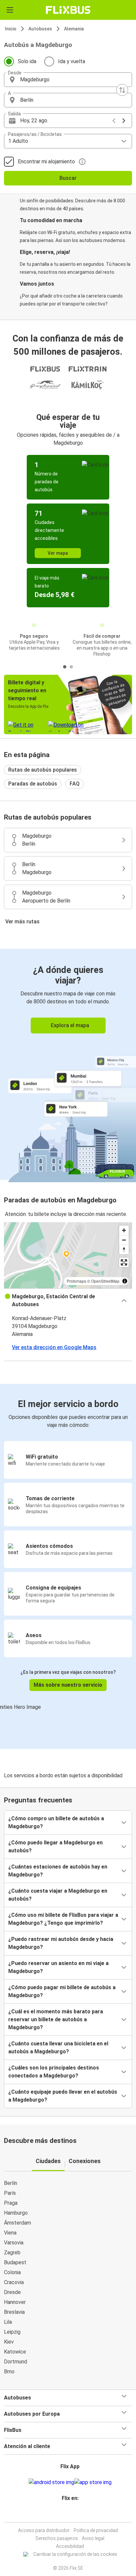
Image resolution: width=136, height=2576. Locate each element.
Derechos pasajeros (57, 2538)
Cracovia (14, 2282)
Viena (10, 2233)
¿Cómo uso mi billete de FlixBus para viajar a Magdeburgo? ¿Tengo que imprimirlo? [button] (63, 1919)
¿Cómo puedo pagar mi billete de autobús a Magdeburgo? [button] (62, 1991)
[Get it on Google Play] (51, 2482)
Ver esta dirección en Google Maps (54, 1347)
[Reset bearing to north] (124, 1249)
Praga (11, 2203)
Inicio (11, 29)
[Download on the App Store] (93, 2482)
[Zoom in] (124, 1230)
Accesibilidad (70, 2546)
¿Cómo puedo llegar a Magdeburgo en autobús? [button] (55, 1847)
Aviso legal (93, 2538)
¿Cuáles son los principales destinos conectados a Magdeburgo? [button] (54, 2072)
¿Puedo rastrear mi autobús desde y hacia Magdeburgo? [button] (61, 1943)
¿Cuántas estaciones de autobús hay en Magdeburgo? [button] (58, 1871)
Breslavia (14, 2312)
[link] (68, 1064)
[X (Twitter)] (73, 2514)
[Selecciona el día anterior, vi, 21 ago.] (114, 121)
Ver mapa (58, 553)
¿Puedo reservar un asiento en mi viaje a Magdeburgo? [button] (58, 1967)
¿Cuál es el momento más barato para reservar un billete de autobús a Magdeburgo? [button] (56, 2019)
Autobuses (40, 29)
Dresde (12, 2292)
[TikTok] (75, 2514)
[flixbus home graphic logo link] (68, 10)
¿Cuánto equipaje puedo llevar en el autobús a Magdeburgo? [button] (63, 2096)
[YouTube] (69, 2514)
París (10, 2193)
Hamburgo (16, 2213)
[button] (68, 80)
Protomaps (76, 1281)
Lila (8, 2322)
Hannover (15, 2302)
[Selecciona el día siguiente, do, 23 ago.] (124, 121)
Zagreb (12, 2253)
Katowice (15, 2352)
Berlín (11, 2183)
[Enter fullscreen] (124, 1262)
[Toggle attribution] (125, 1281)
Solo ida (27, 61)
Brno (9, 2372)
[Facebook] (65, 2514)
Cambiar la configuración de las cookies (75, 2554)
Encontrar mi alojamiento (46, 161)
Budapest (15, 2262)
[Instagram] (67, 2514)
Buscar (68, 178)
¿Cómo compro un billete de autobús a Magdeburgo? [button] (56, 1822)
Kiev (9, 2342)
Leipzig (12, 2332)
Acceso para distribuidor (44, 2530)
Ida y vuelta (72, 61)
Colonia (12, 2272)
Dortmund (16, 2362)
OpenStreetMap (105, 1281)
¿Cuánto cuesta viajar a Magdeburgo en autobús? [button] (58, 1895)
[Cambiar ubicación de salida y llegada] (122, 90)
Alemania (74, 29)
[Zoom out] (124, 1240)
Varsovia (14, 2243)
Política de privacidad (96, 2530)
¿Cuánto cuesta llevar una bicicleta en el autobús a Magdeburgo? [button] (58, 2048)
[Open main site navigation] (10, 10)
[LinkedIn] (71, 2514)
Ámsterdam (17, 2223)
